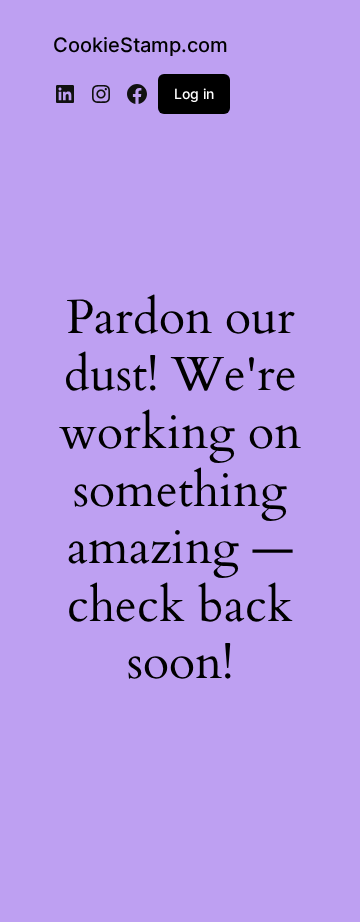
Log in (194, 93)
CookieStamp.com (140, 45)
